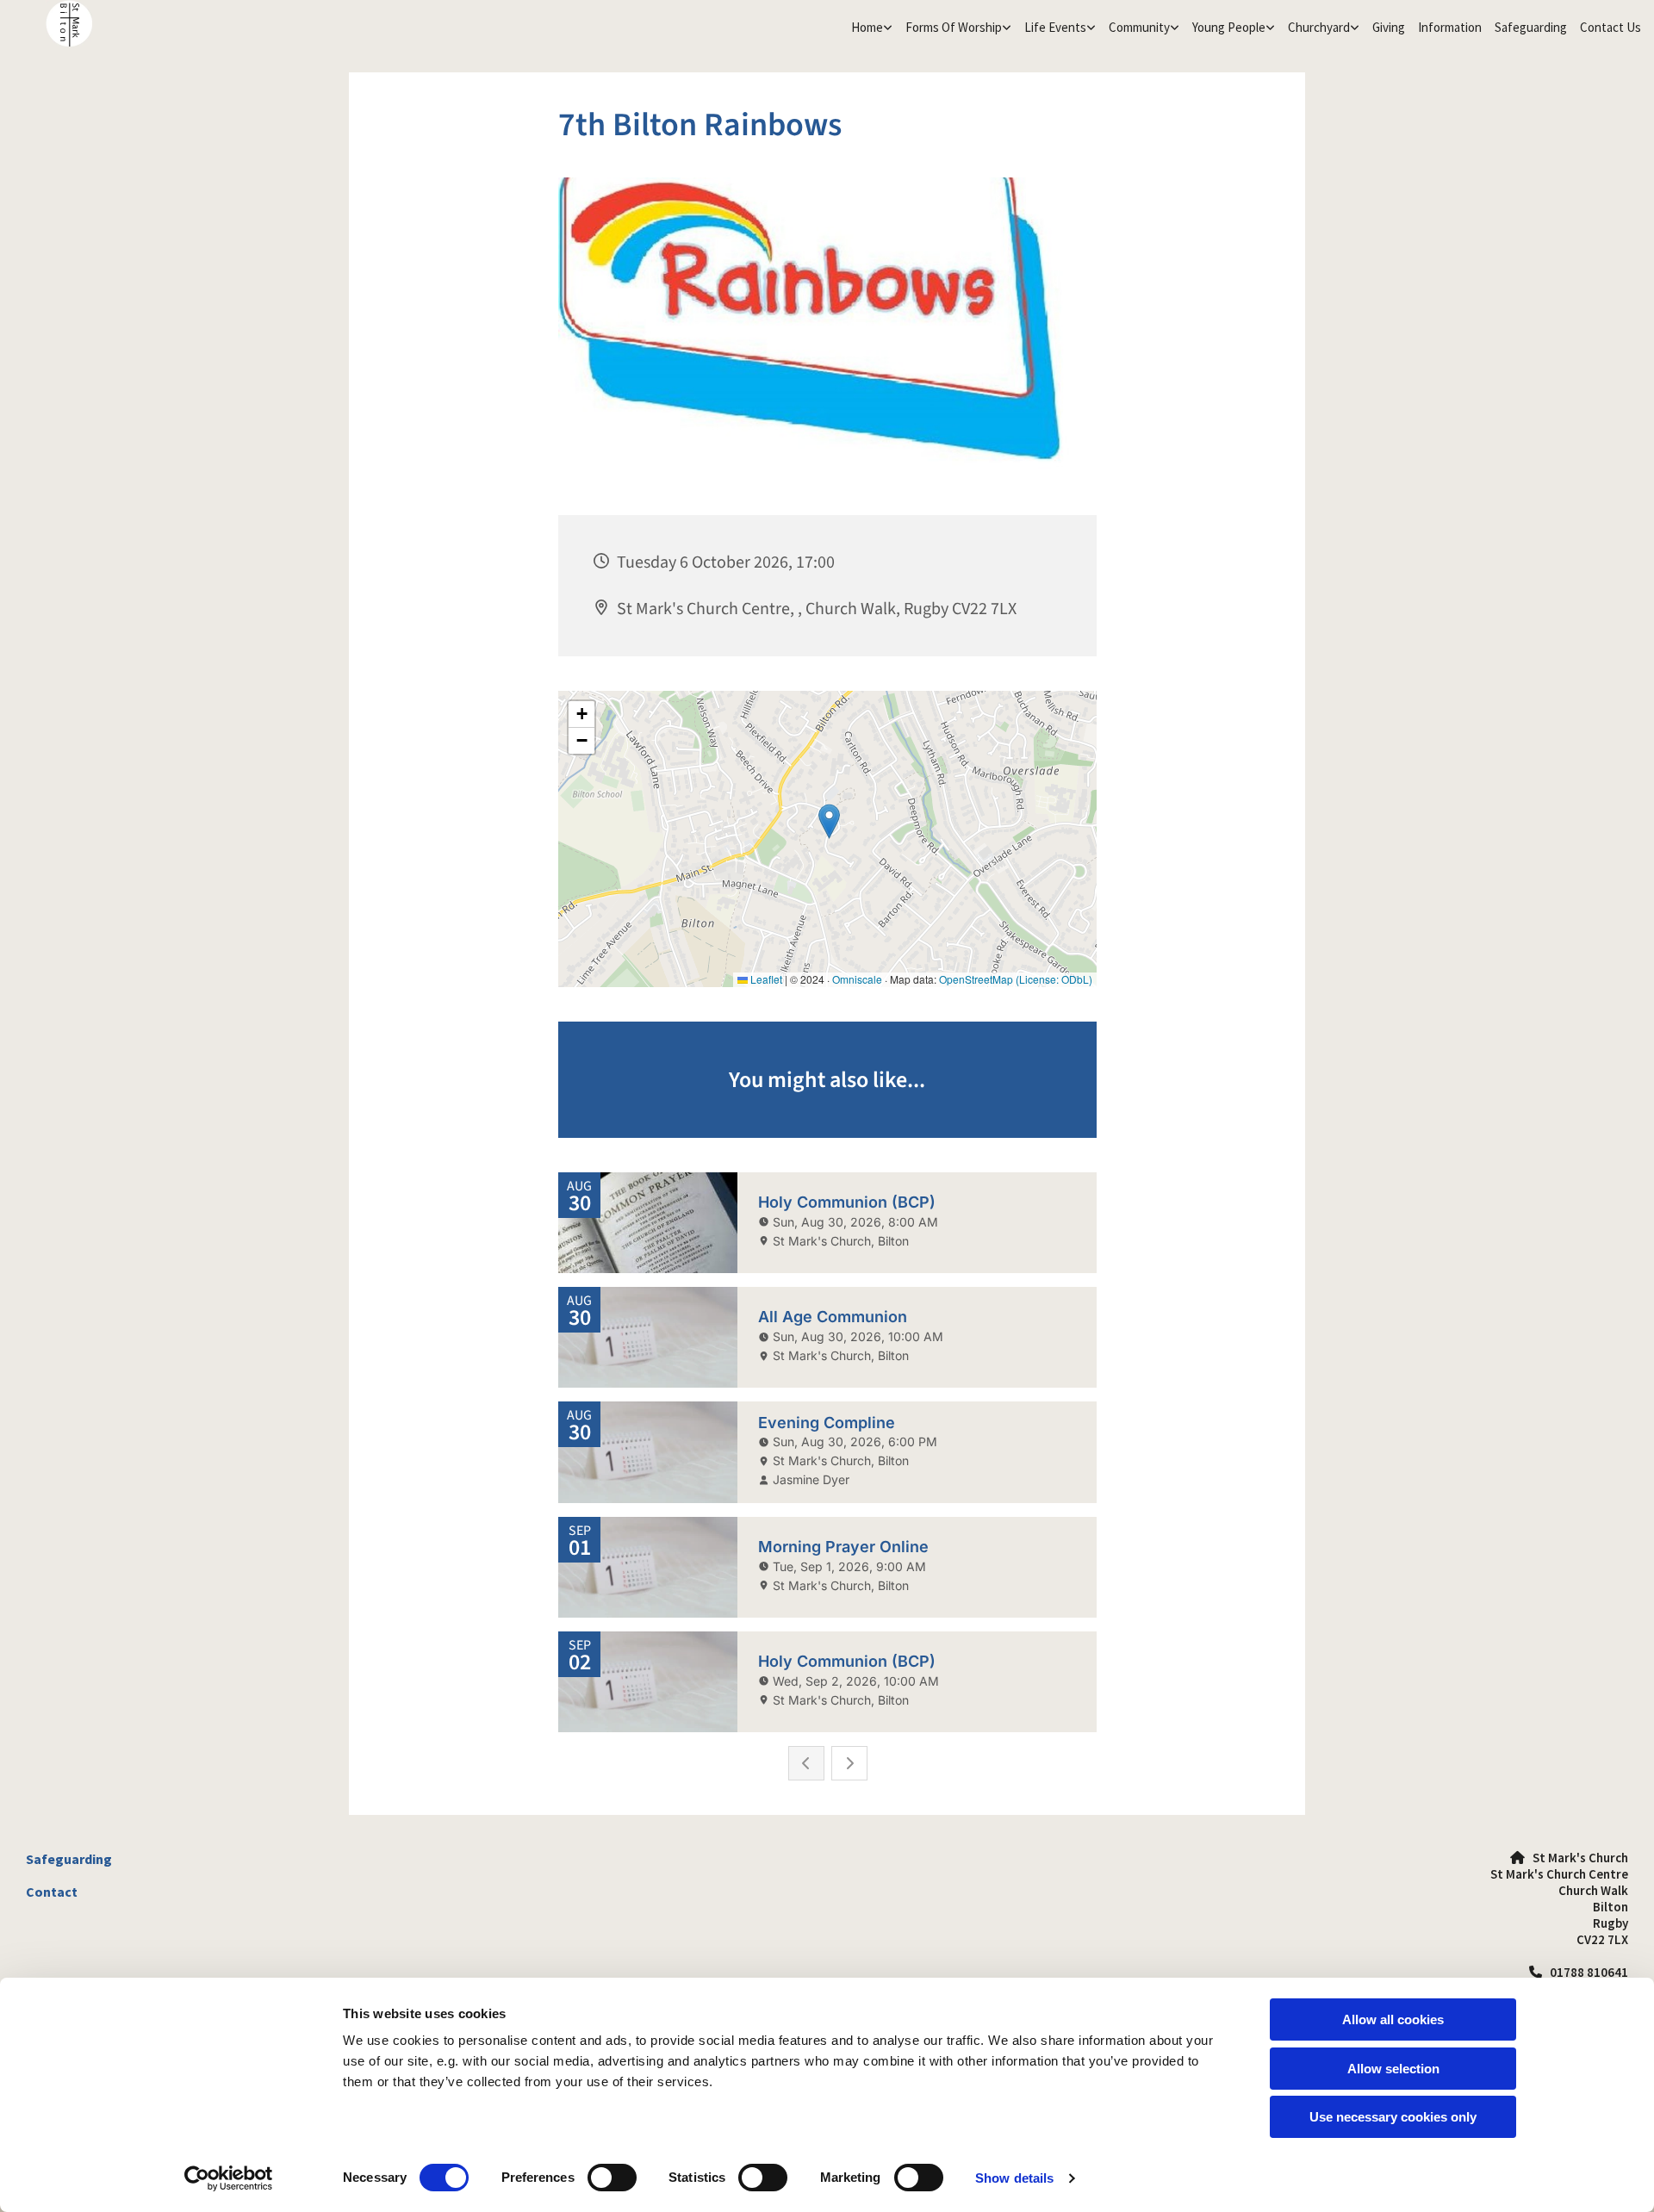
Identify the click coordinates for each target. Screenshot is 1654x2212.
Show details (1014, 2178)
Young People (1229, 27)
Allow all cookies (1393, 2019)
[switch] (612, 2178)
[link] (870, 28)
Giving (1389, 27)
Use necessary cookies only (1393, 2117)
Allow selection (1393, 2069)
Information (1450, 27)
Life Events (1055, 27)
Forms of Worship (954, 27)
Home (867, 27)
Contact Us (1610, 27)
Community (1139, 27)
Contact (52, 1892)
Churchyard (1319, 27)
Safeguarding (1531, 27)
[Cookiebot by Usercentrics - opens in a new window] (229, 2178)
